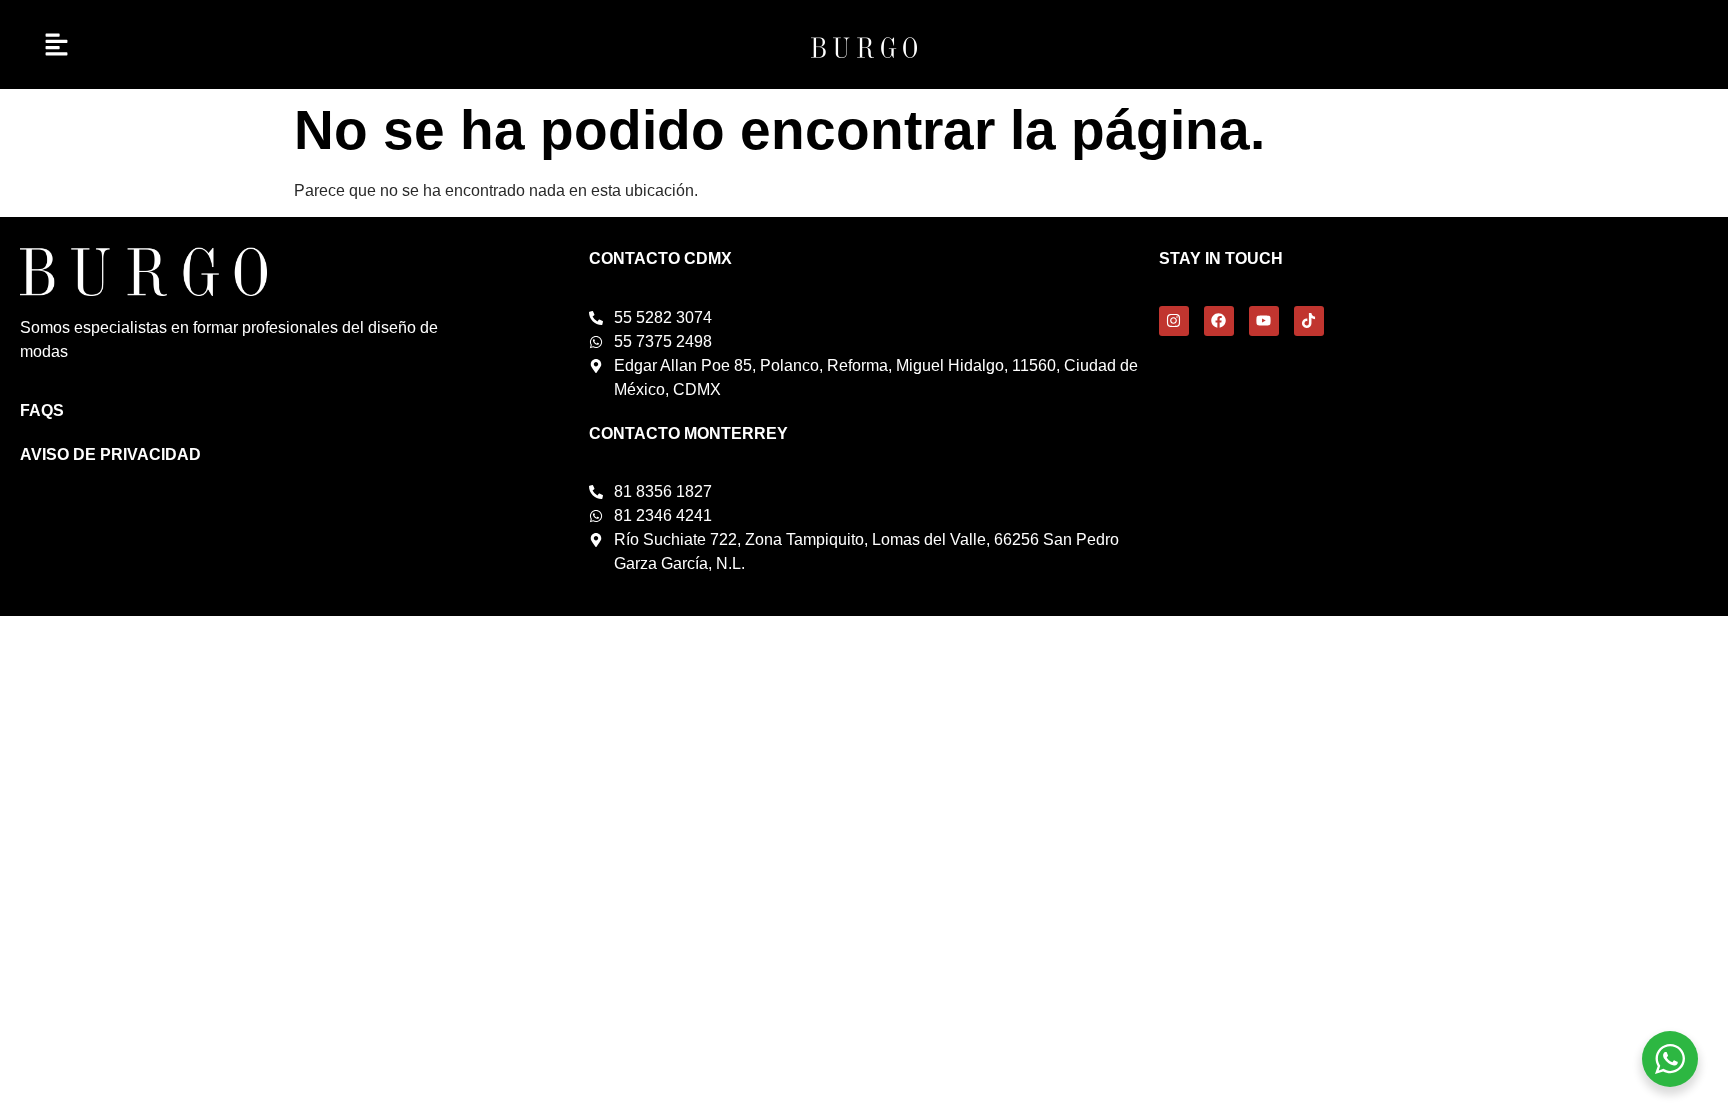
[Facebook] (1219, 321)
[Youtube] (1264, 321)
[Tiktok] (1309, 321)
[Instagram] (1174, 321)
